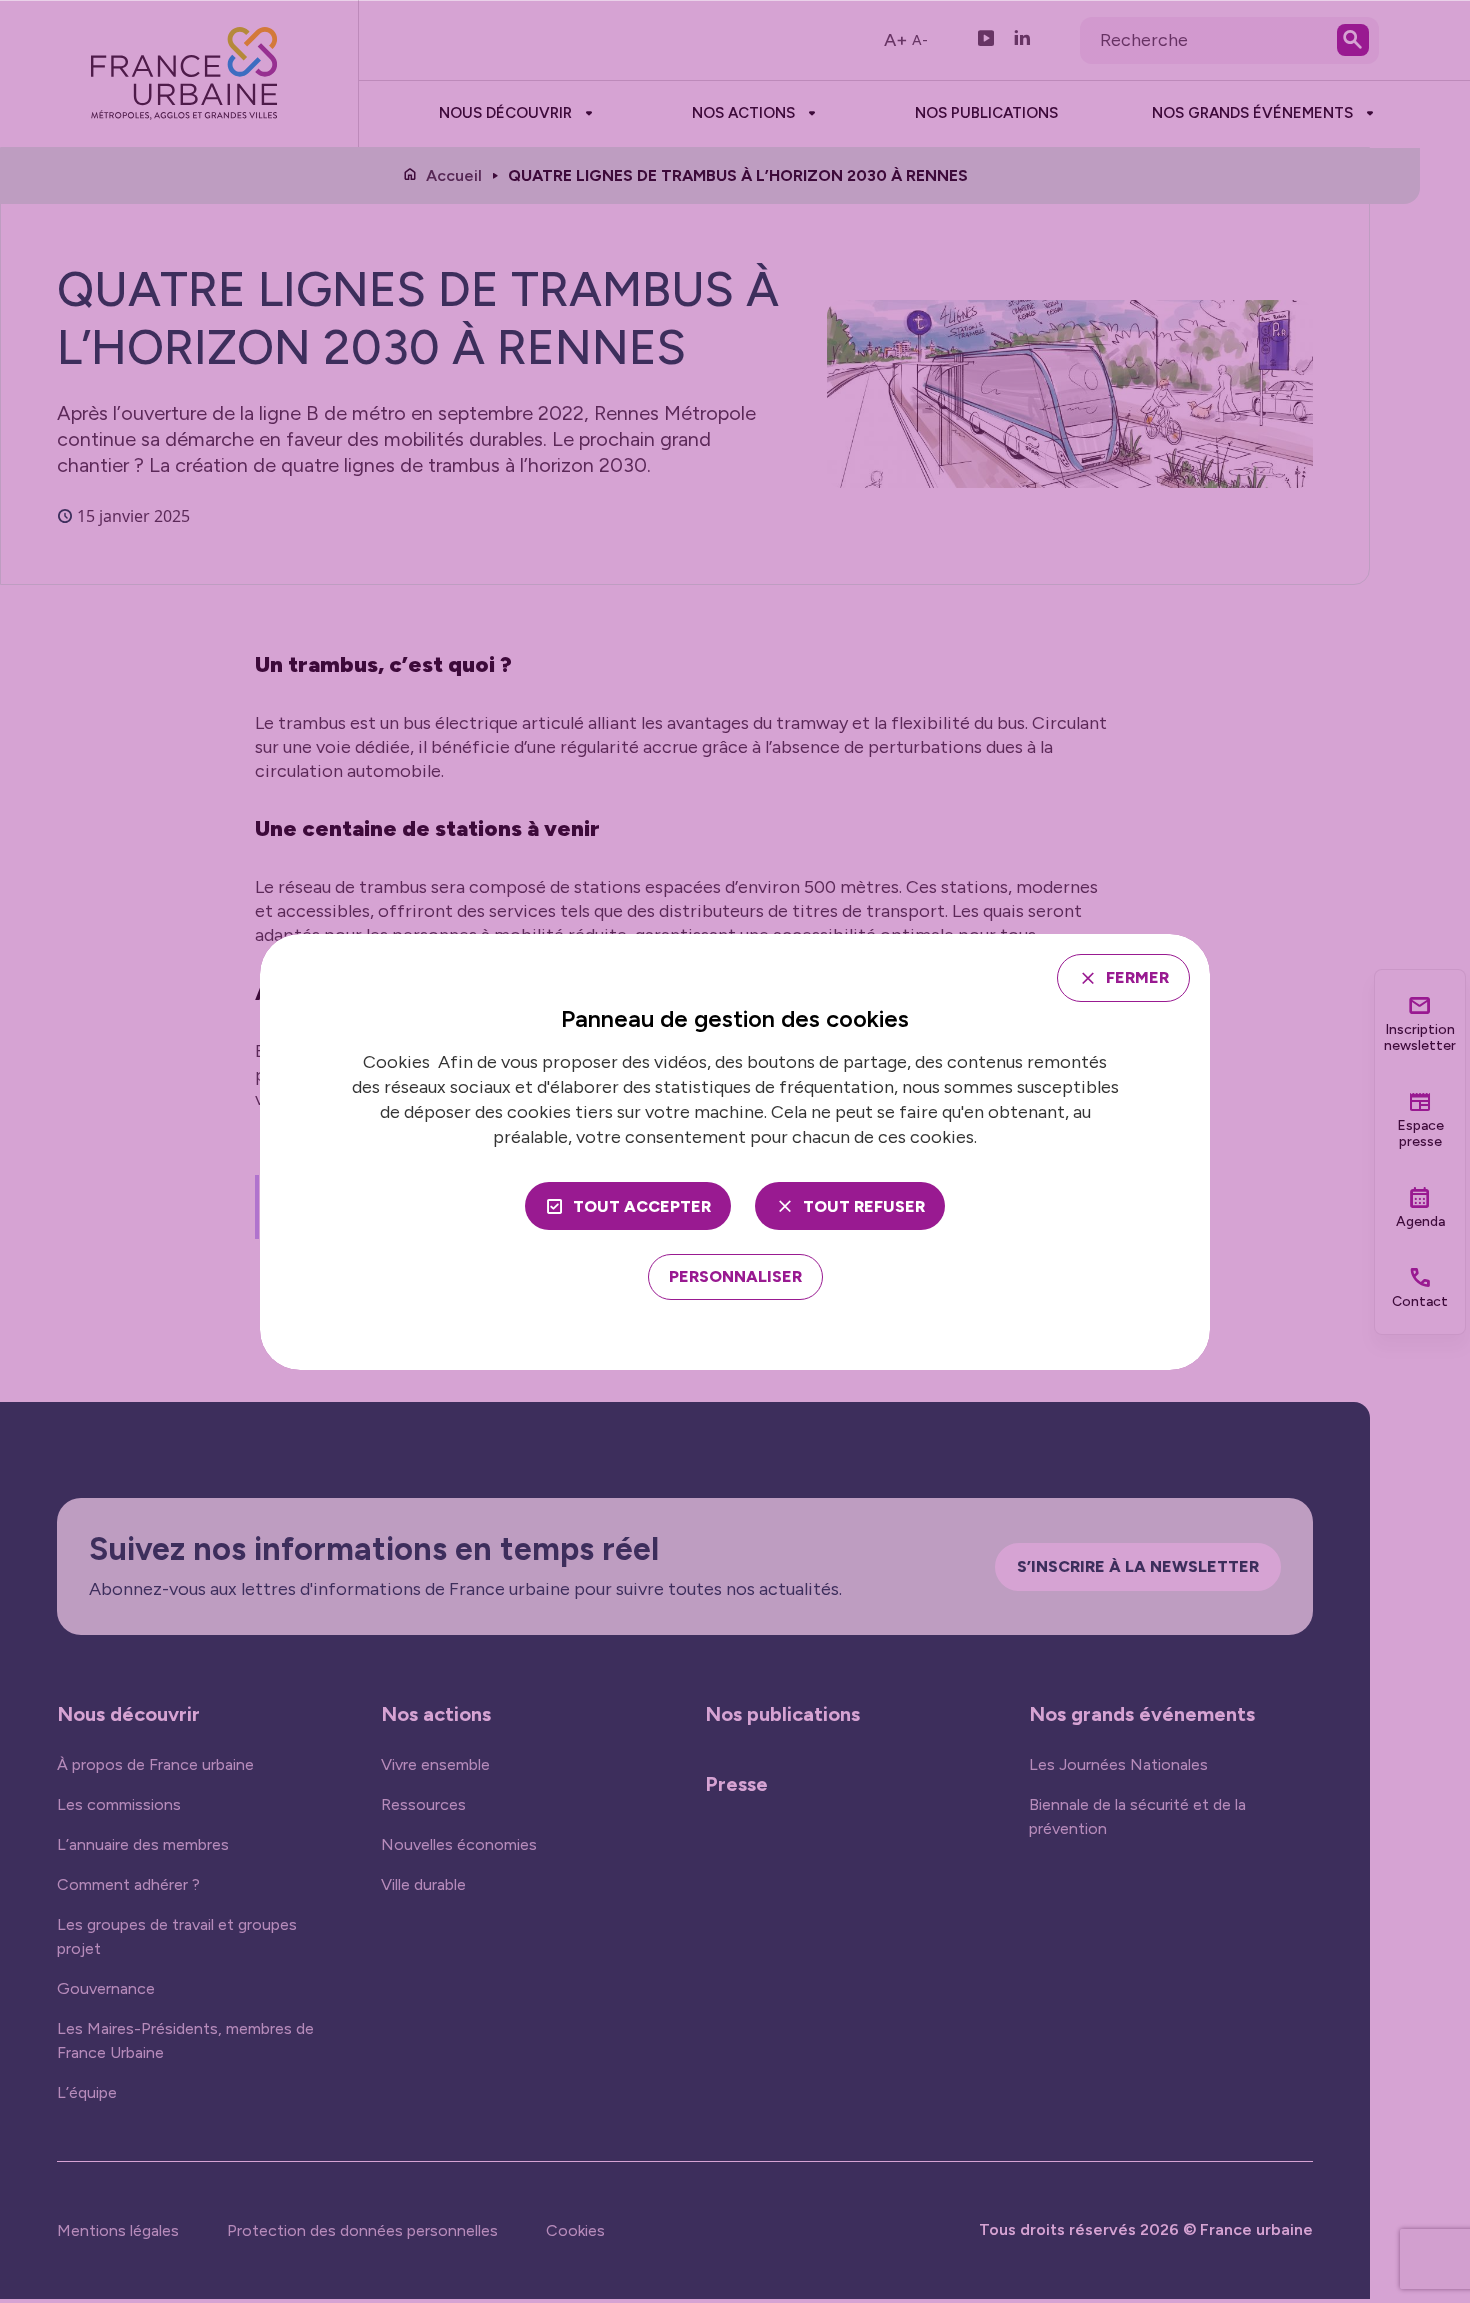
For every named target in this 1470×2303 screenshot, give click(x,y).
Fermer (1137, 977)
